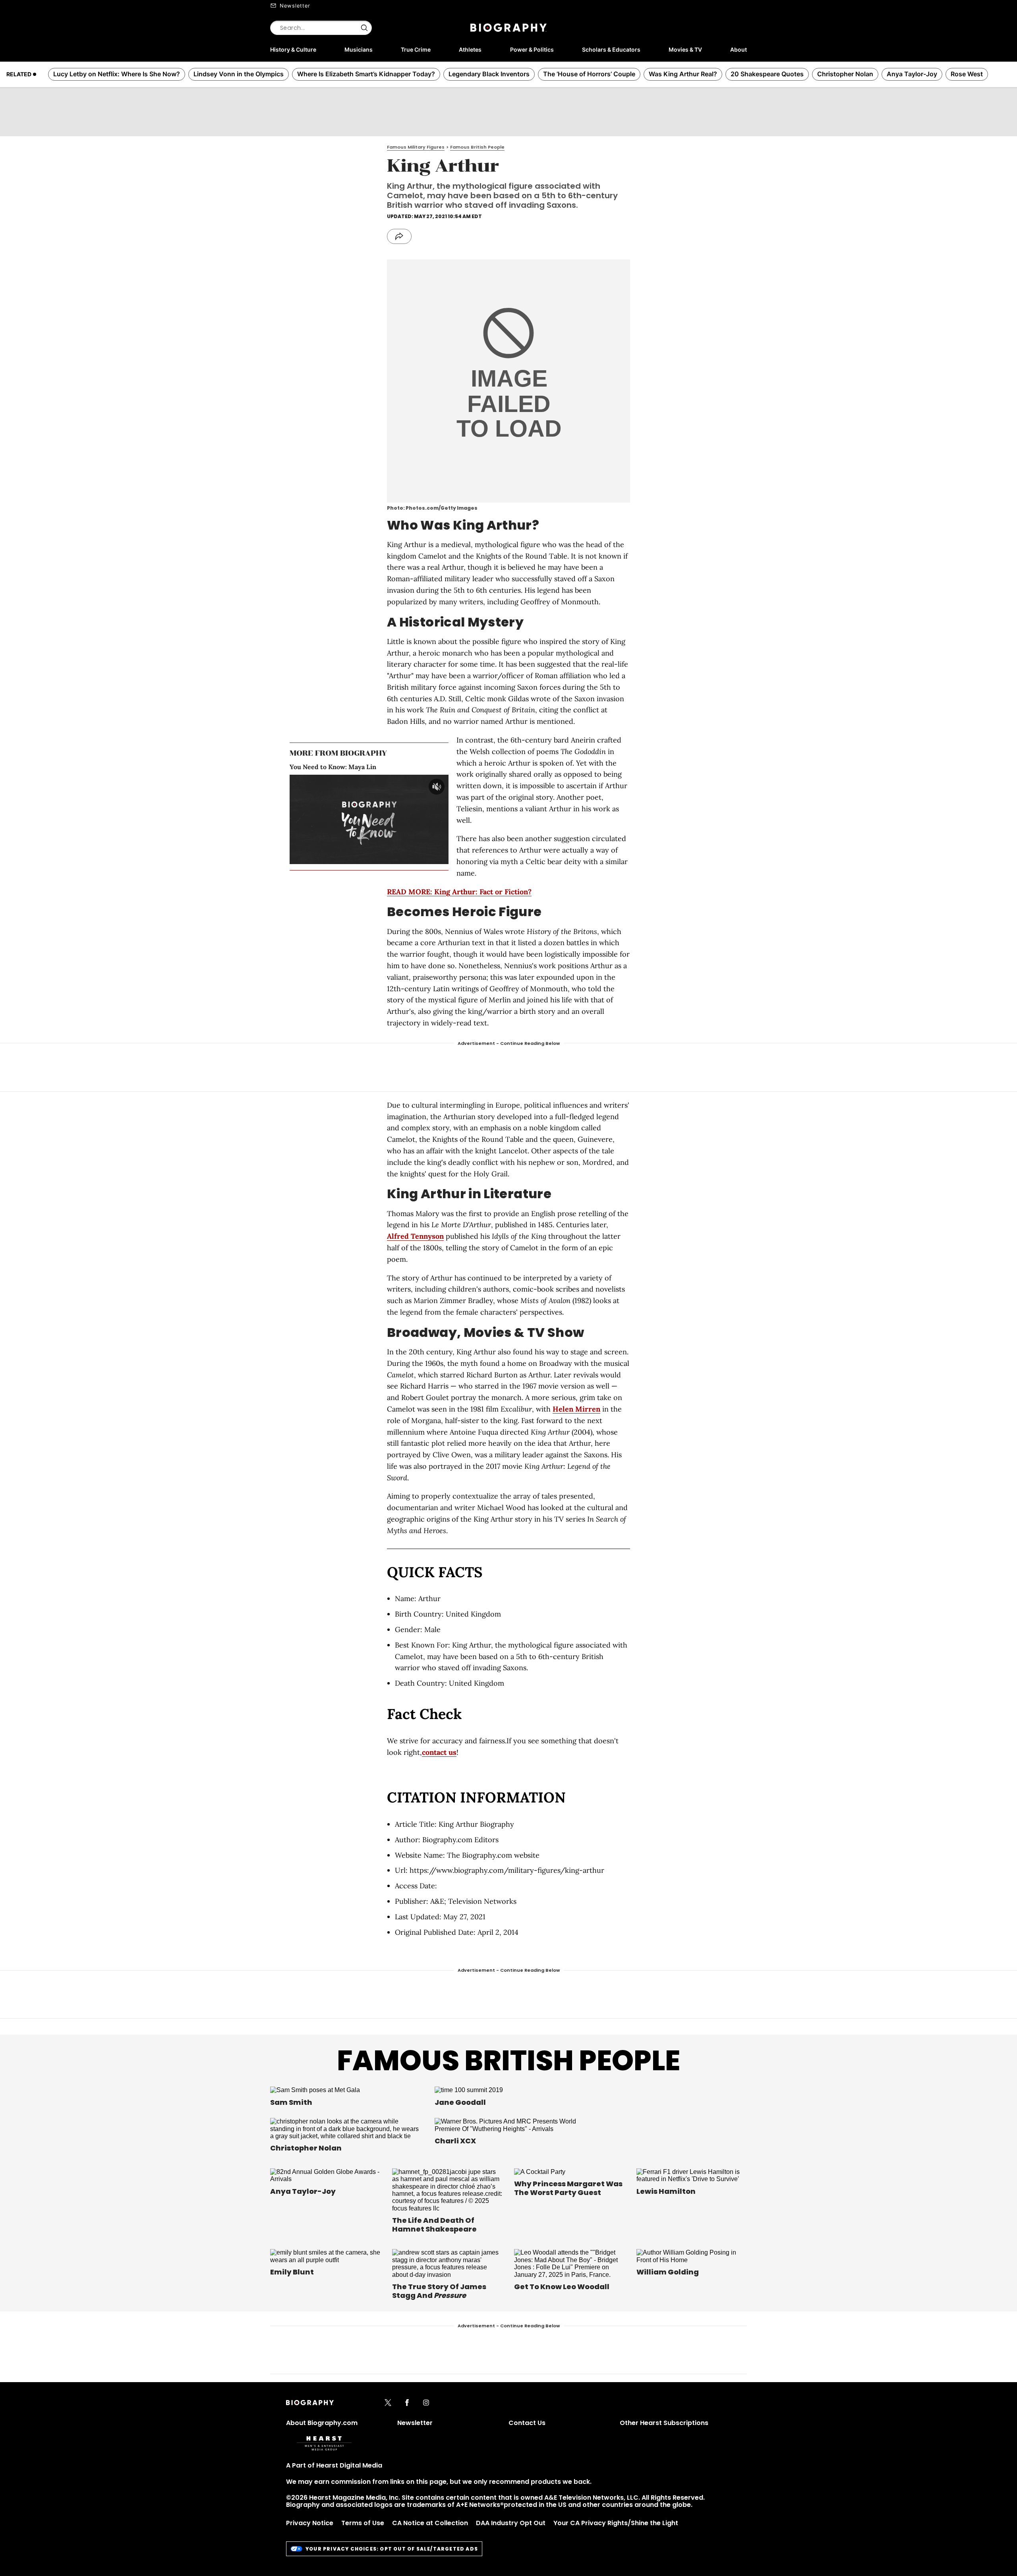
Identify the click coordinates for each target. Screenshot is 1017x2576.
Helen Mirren (576, 1409)
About (739, 49)
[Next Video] (391, 819)
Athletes (470, 49)
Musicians (359, 49)
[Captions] (428, 858)
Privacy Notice (310, 2523)
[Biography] (508, 28)
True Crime (416, 49)
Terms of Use (363, 2523)
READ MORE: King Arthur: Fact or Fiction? (459, 892)
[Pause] (369, 819)
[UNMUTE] (437, 787)
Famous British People (508, 2061)
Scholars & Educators (611, 49)
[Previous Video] (347, 819)
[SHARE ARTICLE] (399, 236)
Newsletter (295, 6)
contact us (439, 1752)
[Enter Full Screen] (441, 858)
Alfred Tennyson (415, 1236)
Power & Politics (532, 49)
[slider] (356, 858)
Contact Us (527, 2423)
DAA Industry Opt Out (511, 2523)
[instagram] (426, 2403)
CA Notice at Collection (430, 2523)
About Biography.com (322, 2423)
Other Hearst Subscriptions (664, 2423)
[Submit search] (364, 28)
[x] (388, 2403)
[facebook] (407, 2403)
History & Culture (293, 49)
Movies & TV (685, 49)
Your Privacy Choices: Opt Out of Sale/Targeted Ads (392, 2549)
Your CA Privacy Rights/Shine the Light (616, 2523)
